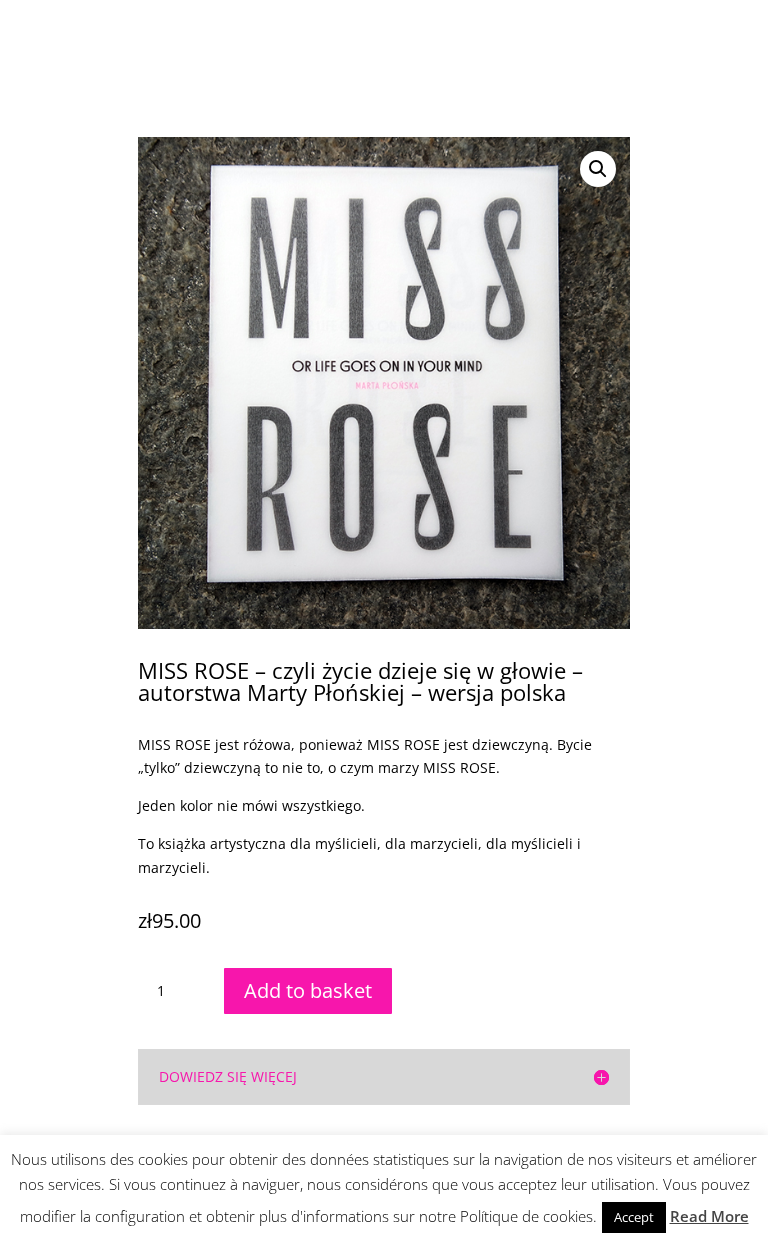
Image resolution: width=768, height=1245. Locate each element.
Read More (709, 1216)
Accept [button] (634, 1217)
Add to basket (308, 990)
